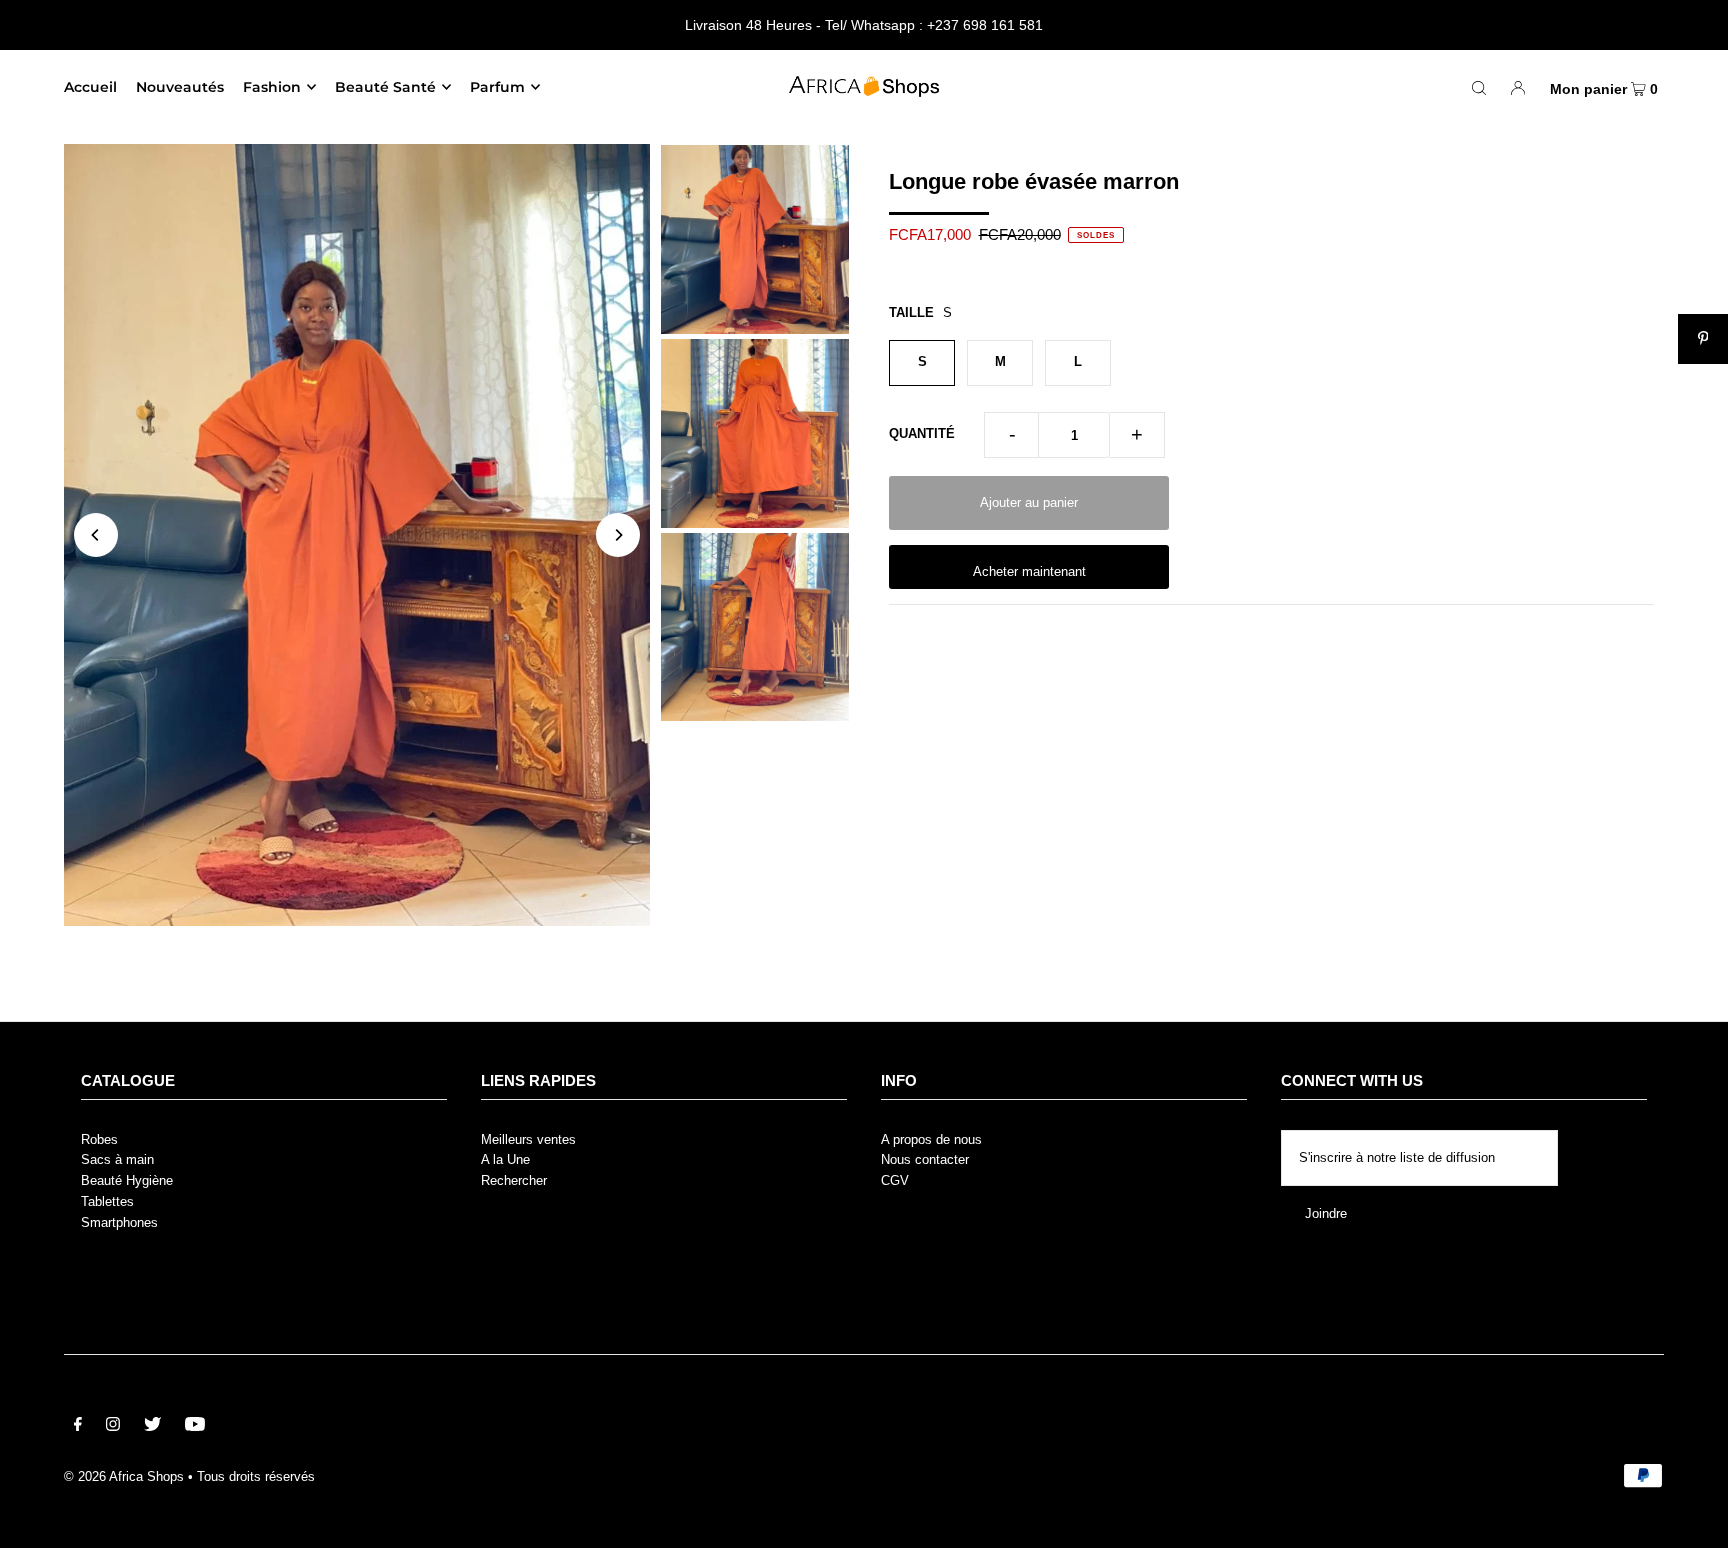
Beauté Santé (385, 87)
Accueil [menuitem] (90, 87)
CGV (895, 1180)
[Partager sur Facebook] (1703, 239)
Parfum (497, 87)
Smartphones (119, 1222)
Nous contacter (925, 1159)
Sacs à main (117, 1159)
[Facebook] (78, 1427)
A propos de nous (931, 1139)
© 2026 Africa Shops (124, 1476)
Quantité (922, 433)
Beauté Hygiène (127, 1180)
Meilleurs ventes (528, 1139)
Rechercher (514, 1180)
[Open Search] (1479, 87)
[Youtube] (195, 1427)
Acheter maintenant (1029, 571)
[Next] (618, 535)
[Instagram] (113, 1427)
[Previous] (96, 535)
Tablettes (107, 1201)
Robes (99, 1139)
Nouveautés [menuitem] (180, 87)
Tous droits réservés (256, 1476)
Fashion (272, 87)
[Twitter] (152, 1427)
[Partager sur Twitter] (1703, 289)
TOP (1693, 1518)
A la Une (505, 1159)
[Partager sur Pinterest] (1703, 339)
